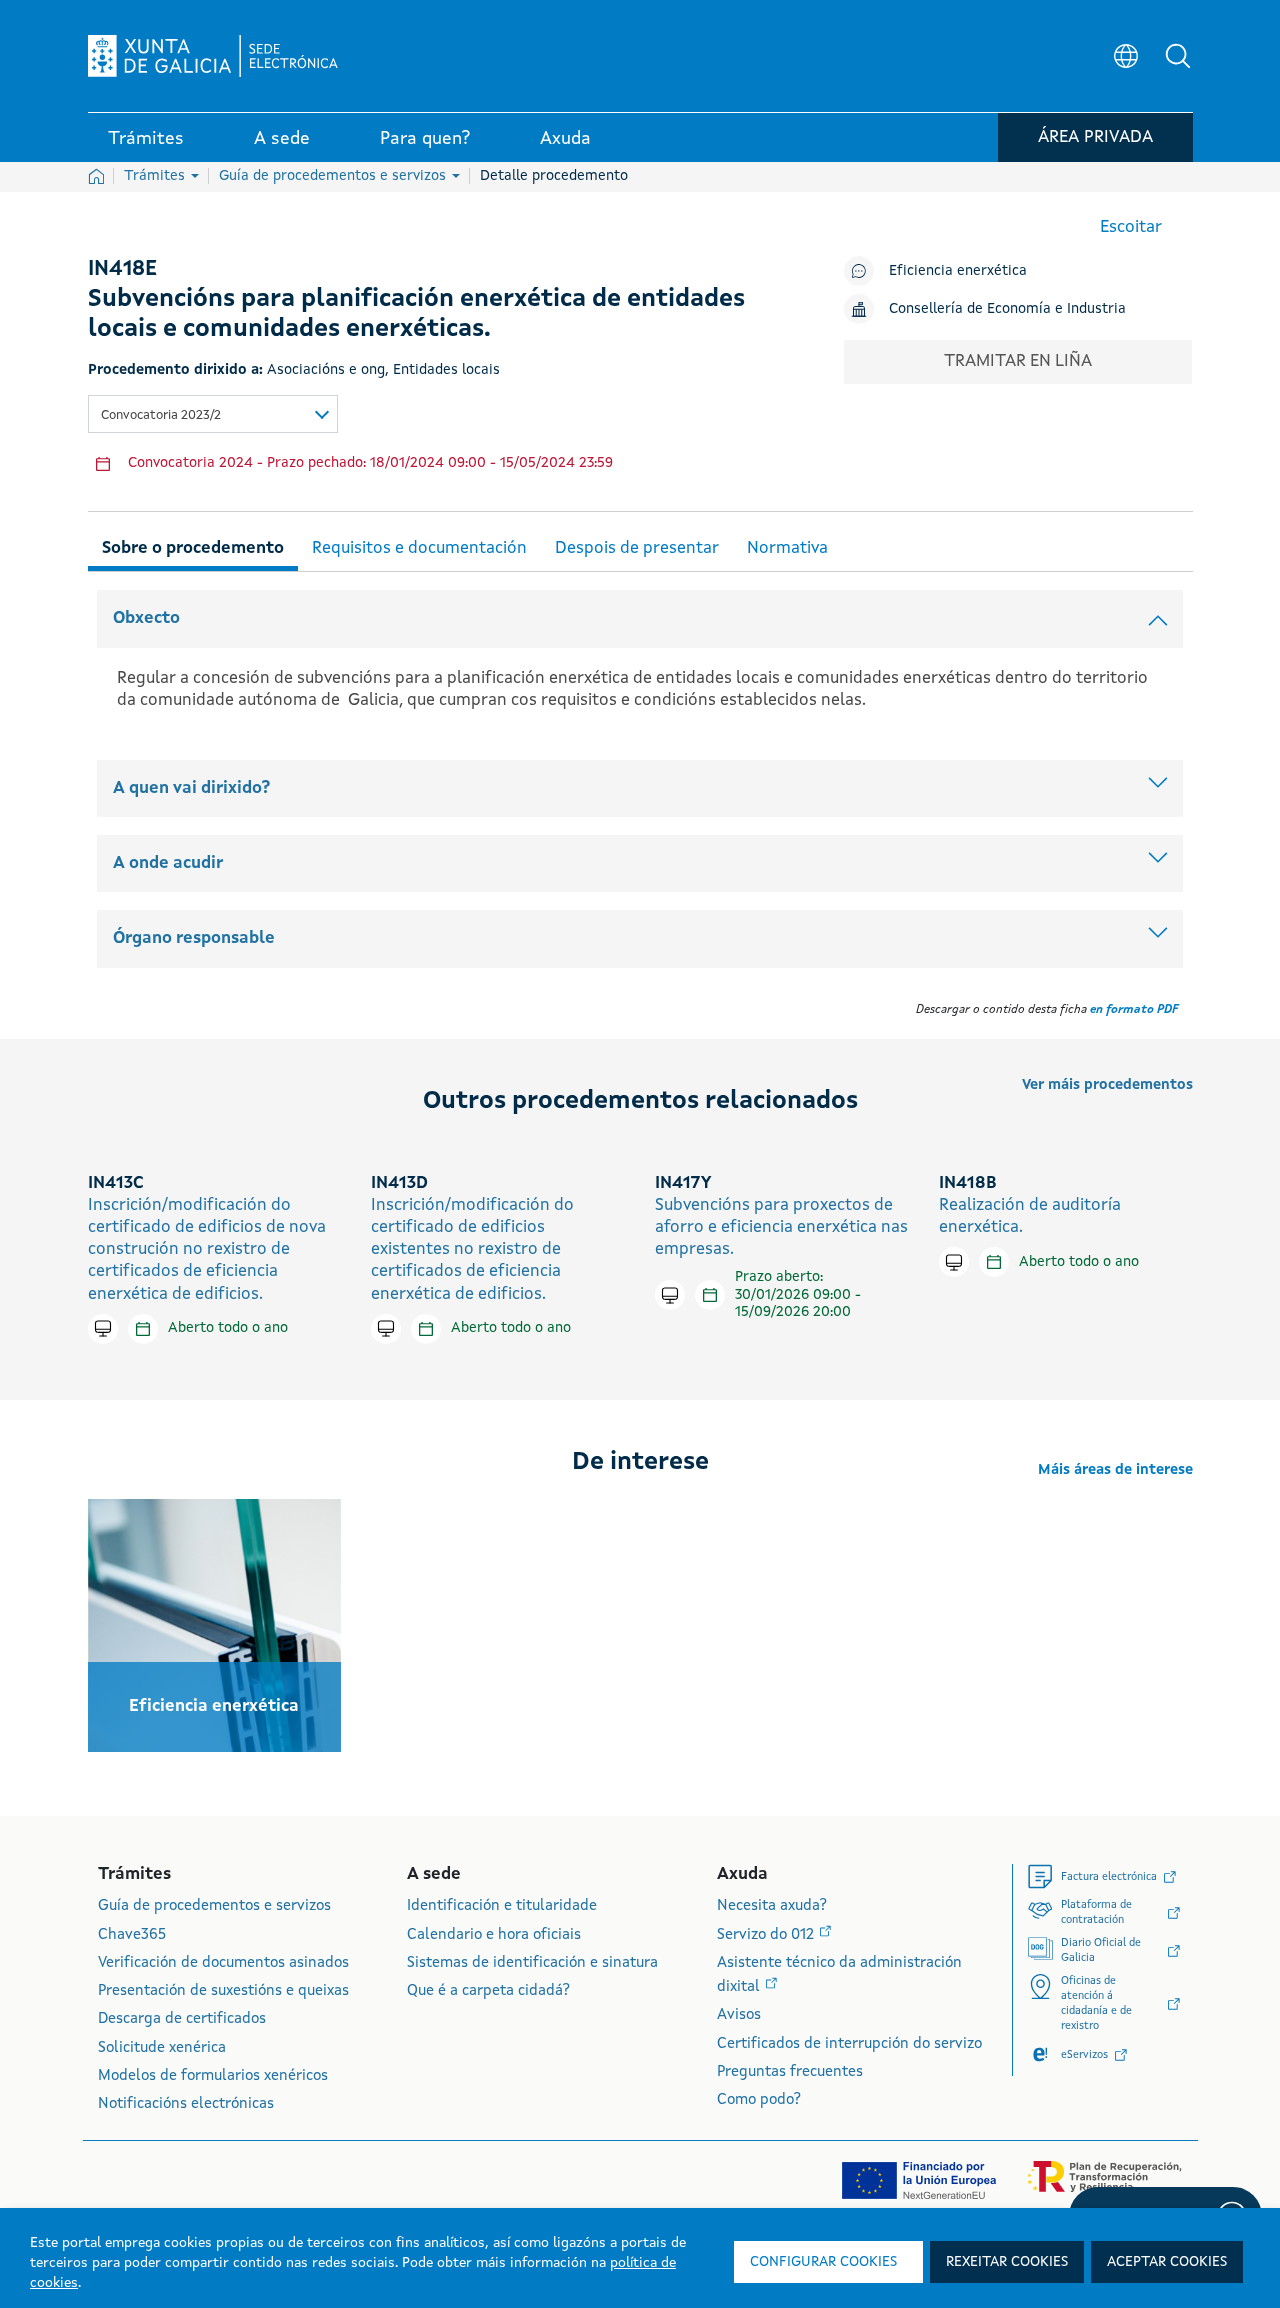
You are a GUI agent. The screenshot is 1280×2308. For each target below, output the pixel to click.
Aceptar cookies (1167, 2262)
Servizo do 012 (767, 1935)
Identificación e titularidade (502, 1906)
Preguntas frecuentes (790, 2072)
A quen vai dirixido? (191, 788)
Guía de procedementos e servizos (334, 176)
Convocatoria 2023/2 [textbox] (161, 415)
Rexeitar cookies (1007, 2262)
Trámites (156, 176)
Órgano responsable (194, 938)
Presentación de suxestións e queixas (223, 1991)
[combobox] (213, 414)
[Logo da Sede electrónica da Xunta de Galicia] (213, 56)
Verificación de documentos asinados (223, 1963)
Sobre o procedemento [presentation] (193, 548)
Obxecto (146, 618)
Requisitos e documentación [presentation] (419, 548)
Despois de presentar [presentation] (637, 548)
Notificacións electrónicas (186, 2104)
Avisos (739, 2015)
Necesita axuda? (772, 1906)
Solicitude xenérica (162, 2048)
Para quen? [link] (425, 139)
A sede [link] (282, 139)
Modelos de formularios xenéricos (213, 2076)
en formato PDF (1134, 1010)
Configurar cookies (823, 2262)
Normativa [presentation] (787, 548)
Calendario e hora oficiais (494, 1935)
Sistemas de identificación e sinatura (532, 1963)
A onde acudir (168, 863)
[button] (1178, 56)
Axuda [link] (565, 139)
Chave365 (132, 1935)
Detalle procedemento (554, 176)
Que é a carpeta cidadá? (488, 1991)
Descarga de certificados (182, 2019)
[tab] (193, 545)
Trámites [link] (146, 139)
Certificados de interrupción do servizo (849, 2044)
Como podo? (759, 2100)
